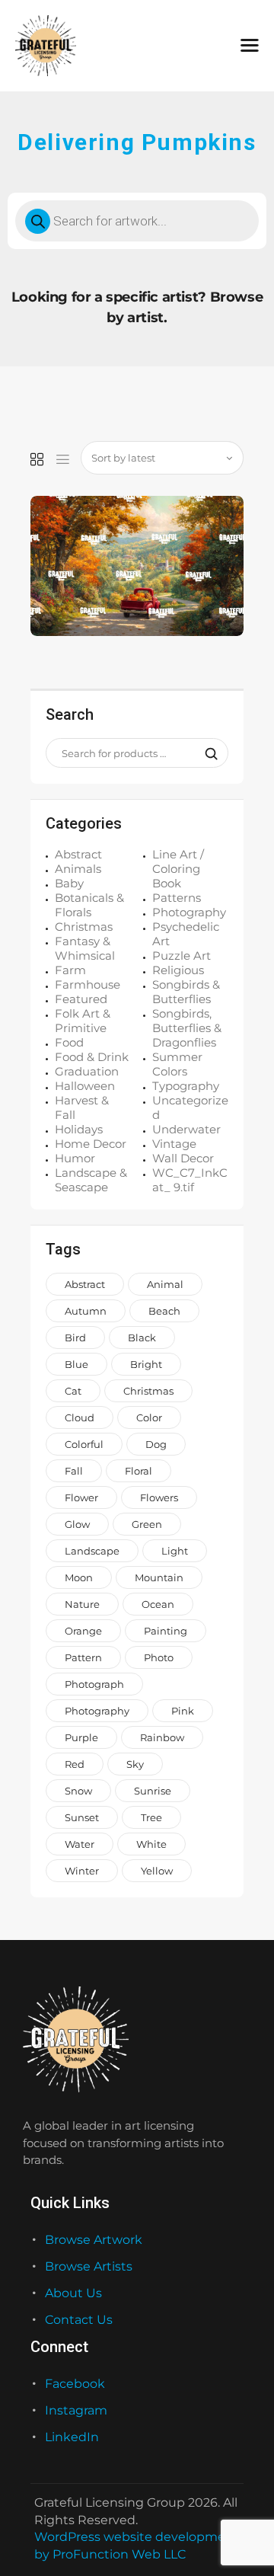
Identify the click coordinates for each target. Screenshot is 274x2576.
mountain (159, 1577)
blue (76, 1364)
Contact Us (79, 2320)
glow (77, 1524)
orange (83, 1631)
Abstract (78, 854)
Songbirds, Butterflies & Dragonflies (187, 1028)
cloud (80, 1417)
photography (97, 1711)
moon (79, 1577)
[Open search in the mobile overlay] (137, 221)
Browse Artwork (94, 2240)
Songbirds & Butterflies (186, 992)
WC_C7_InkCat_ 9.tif (190, 1180)
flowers (159, 1497)
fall (74, 1471)
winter (82, 1871)
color (149, 1417)
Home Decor (91, 1144)
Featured (81, 999)
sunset (82, 1817)
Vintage (174, 1144)
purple (81, 1737)
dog (156, 1444)
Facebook (75, 2384)
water (80, 1844)
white (151, 1844)
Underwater (186, 1129)
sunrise (153, 1791)
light (175, 1551)
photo (159, 1657)
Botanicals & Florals (89, 905)
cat (73, 1391)
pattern (83, 1657)
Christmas (84, 927)
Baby (69, 883)
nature (82, 1604)
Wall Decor (183, 1158)
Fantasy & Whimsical (85, 948)
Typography (186, 1086)
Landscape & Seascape (91, 1180)
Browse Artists (89, 2266)
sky (135, 1764)
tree (151, 1817)
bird (75, 1338)
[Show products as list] (63, 460)
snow (78, 1791)
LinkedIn (72, 2437)
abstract (85, 1284)
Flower (81, 1497)
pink (183, 1711)
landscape (92, 1551)
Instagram (76, 2410)
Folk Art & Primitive (83, 1021)
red (75, 1764)
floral (139, 1471)
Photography (189, 912)
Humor (75, 1158)
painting (166, 1631)
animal (165, 1284)
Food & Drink (92, 1057)
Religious (178, 970)
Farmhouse (88, 984)
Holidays (79, 1129)
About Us (73, 2293)
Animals (78, 869)
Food (69, 1042)
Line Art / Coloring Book (178, 869)
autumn (86, 1311)
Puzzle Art (182, 956)
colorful (84, 1444)
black (142, 1338)
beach (164, 1311)
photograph (94, 1684)
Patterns (177, 898)
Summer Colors (177, 1064)
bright (146, 1364)
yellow (157, 1871)
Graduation (87, 1071)
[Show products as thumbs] (37, 460)
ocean (158, 1604)
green (147, 1524)
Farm (70, 970)
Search (207, 753)
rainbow (162, 1737)
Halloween (85, 1086)
